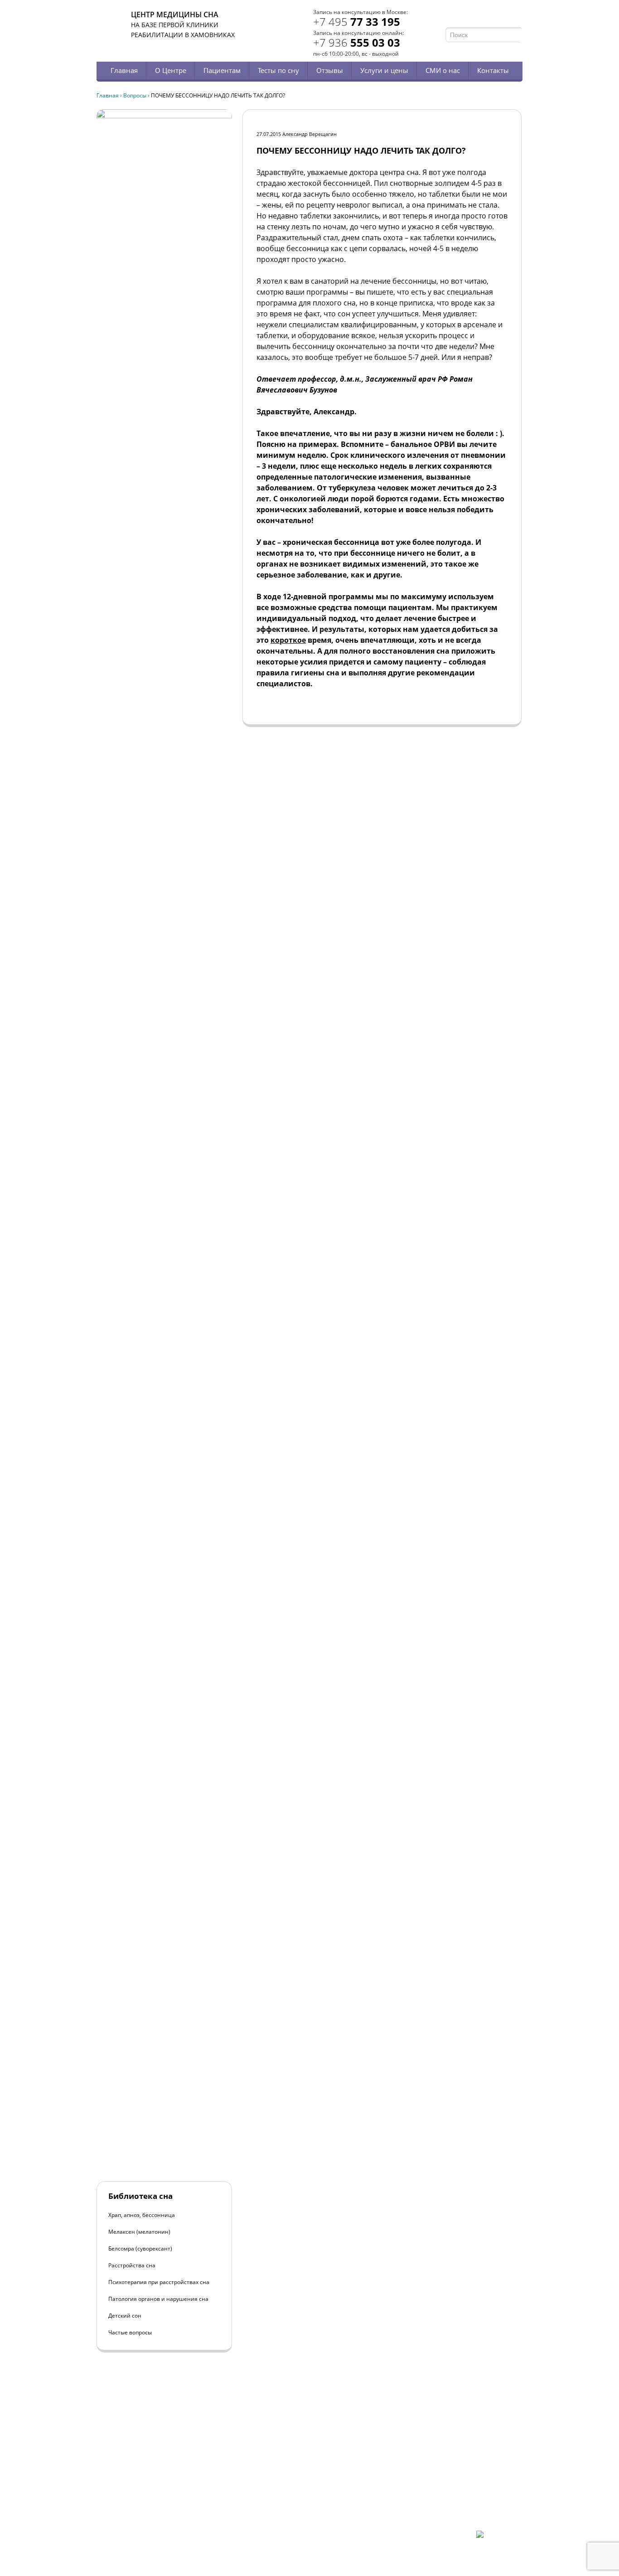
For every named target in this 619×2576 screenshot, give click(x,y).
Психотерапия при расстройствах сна (159, 2282)
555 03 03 (357, 42)
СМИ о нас (443, 70)
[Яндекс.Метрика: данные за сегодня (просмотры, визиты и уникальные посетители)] (499, 2538)
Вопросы (135, 95)
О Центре (171, 70)
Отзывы (330, 70)
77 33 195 (357, 22)
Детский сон (125, 2316)
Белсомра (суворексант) (140, 2249)
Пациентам (222, 70)
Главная (124, 70)
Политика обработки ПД (161, 2508)
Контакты (493, 70)
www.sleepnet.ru (158, 2484)
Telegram (505, 17)
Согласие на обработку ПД (164, 2515)
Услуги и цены (384, 70)
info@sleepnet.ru (152, 2492)
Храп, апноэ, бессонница (142, 2215)
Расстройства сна (132, 2265)
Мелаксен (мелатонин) (139, 2232)
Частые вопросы (130, 2332)
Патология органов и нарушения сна (158, 2299)
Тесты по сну (278, 70)
